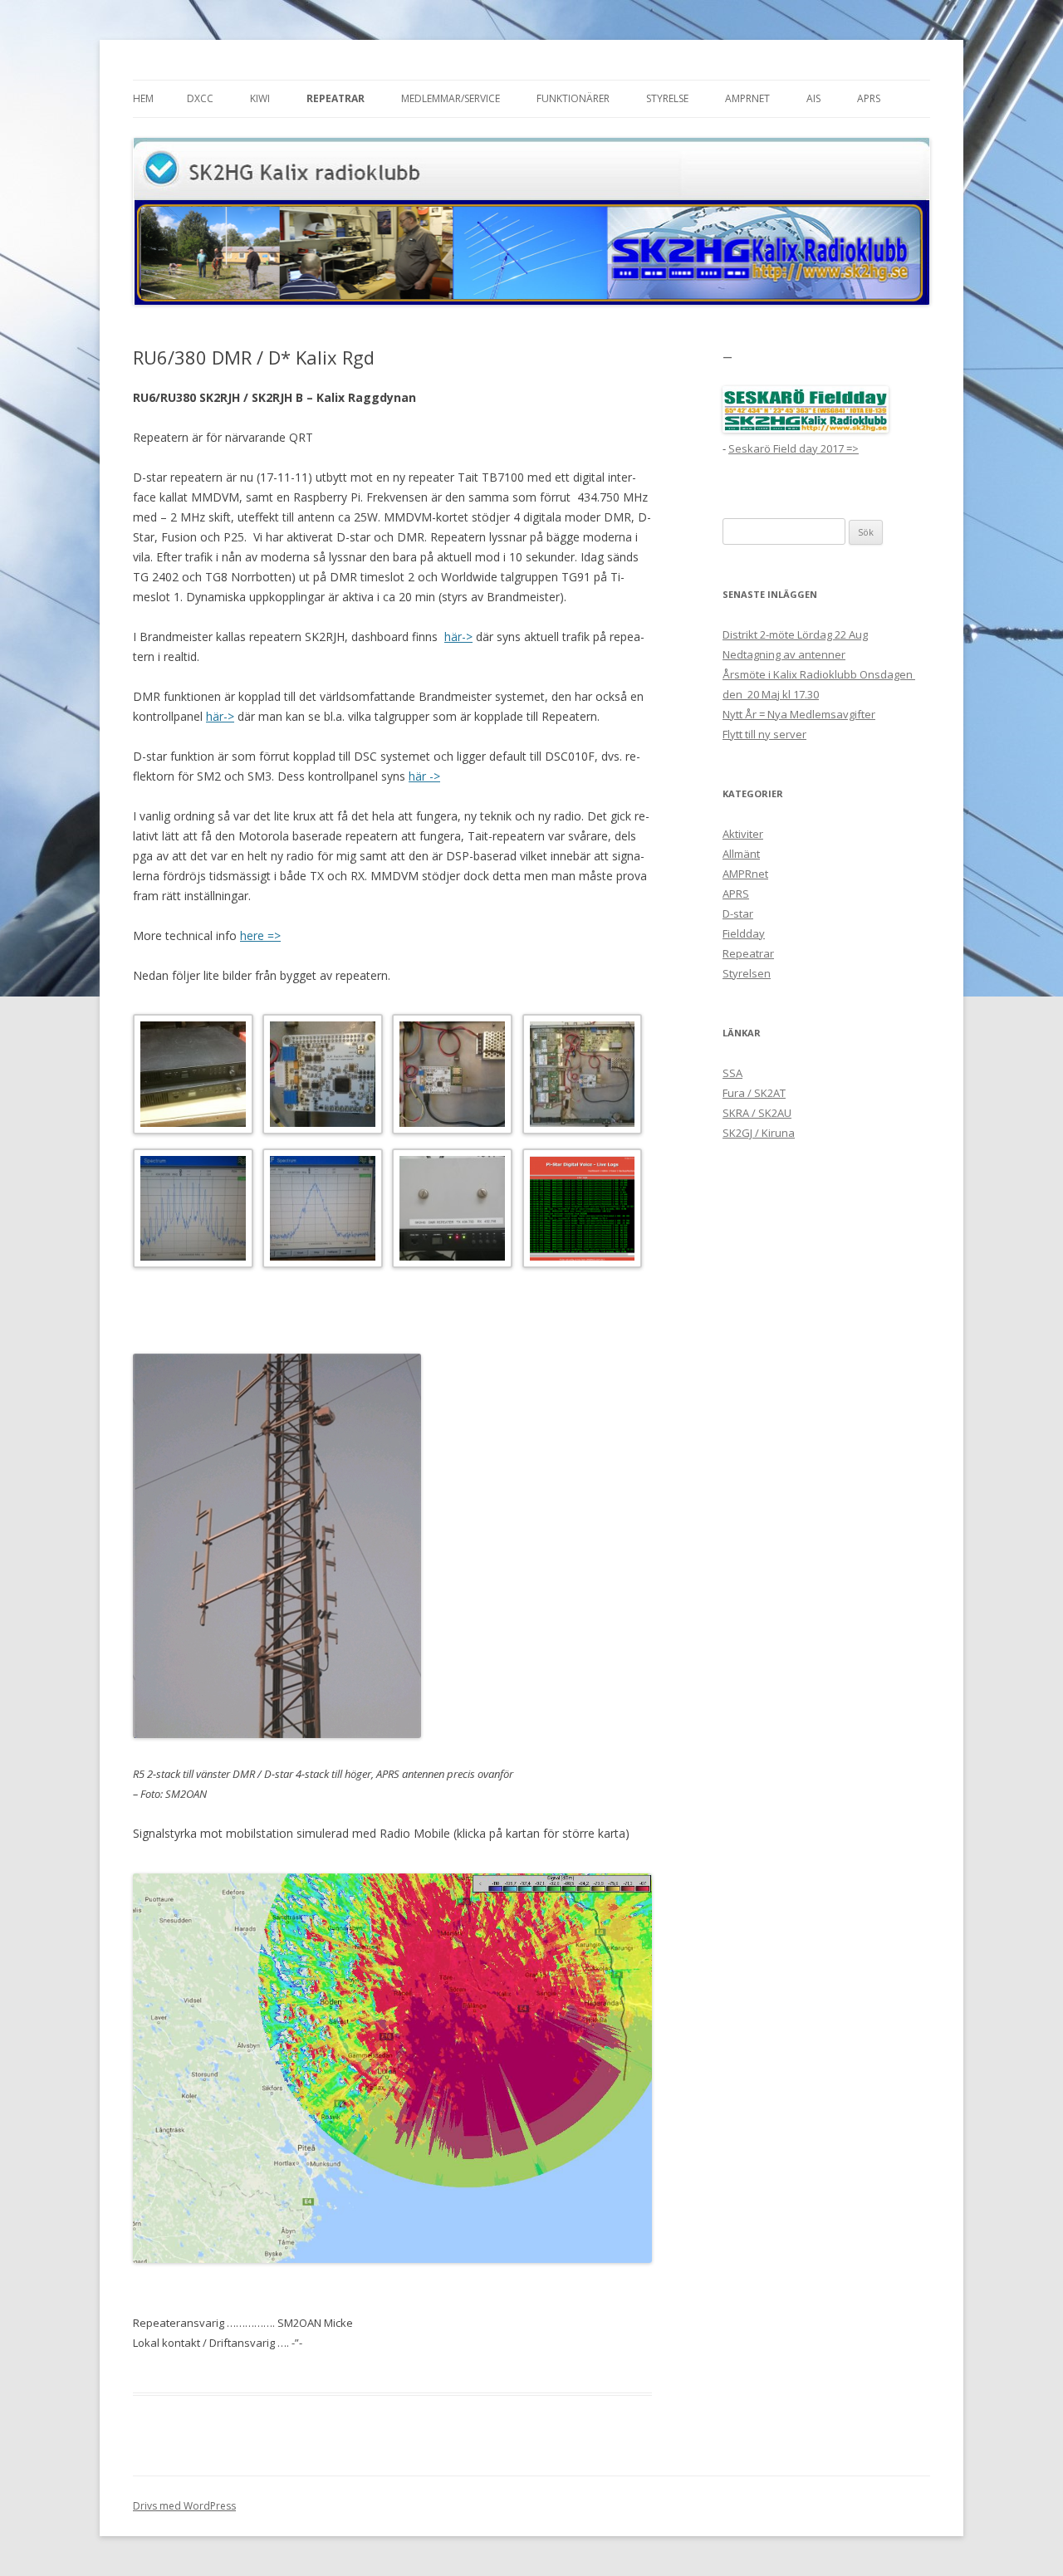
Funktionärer (573, 98)
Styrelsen (747, 973)
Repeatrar (336, 98)
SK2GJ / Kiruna (759, 1133)
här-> (458, 637)
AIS (813, 98)
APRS (869, 98)
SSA (732, 1073)
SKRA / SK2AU (757, 1113)
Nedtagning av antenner (784, 654)
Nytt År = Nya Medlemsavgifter (799, 714)
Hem (143, 98)
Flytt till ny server (764, 734)
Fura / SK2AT (754, 1093)
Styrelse (667, 98)
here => (260, 935)
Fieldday (744, 933)
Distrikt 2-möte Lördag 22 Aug (795, 634)
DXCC (200, 98)
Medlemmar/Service (451, 98)
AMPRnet (747, 98)
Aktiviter (743, 834)
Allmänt (741, 854)
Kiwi (260, 98)
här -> (424, 776)
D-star (738, 913)
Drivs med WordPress (184, 2506)
